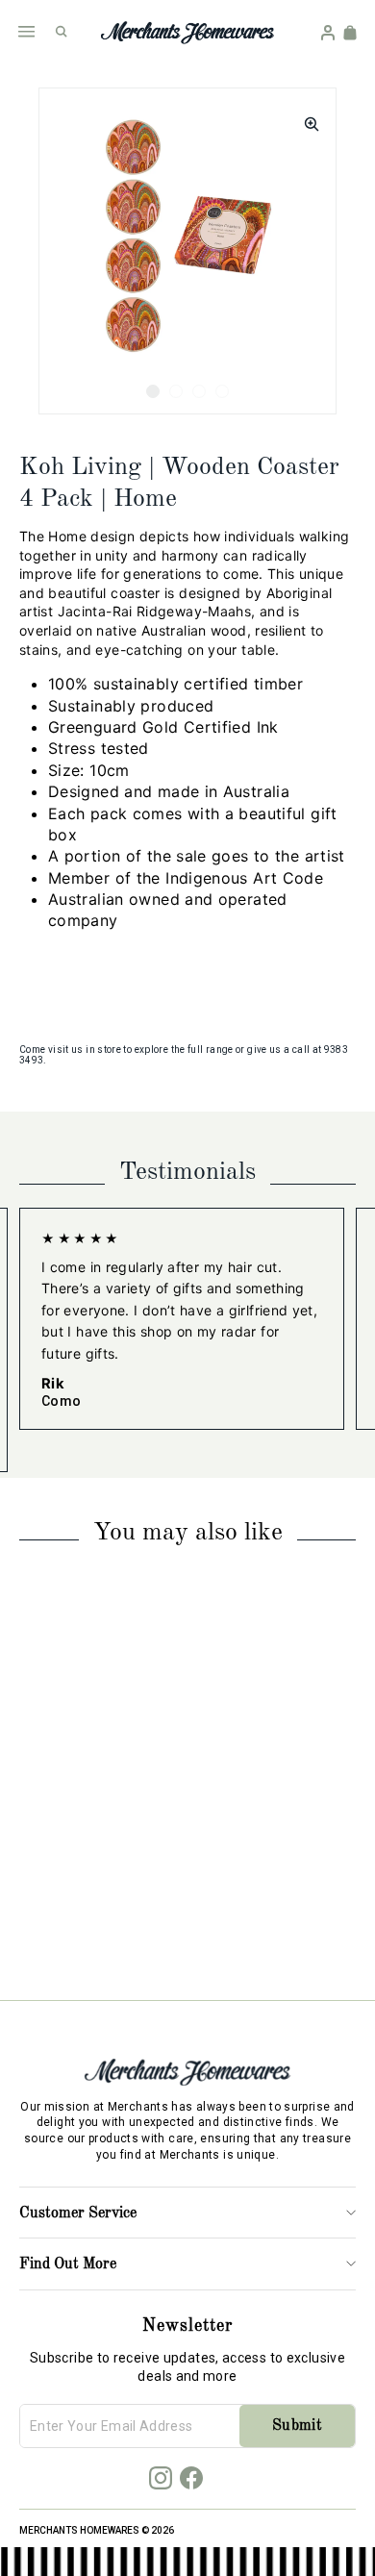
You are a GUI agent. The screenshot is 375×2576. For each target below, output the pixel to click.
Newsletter (187, 2326)
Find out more (68, 2264)
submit (297, 2426)
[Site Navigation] (26, 31)
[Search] (61, 31)
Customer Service (78, 2213)
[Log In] (328, 33)
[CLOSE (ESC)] (306, 118)
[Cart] (350, 33)
